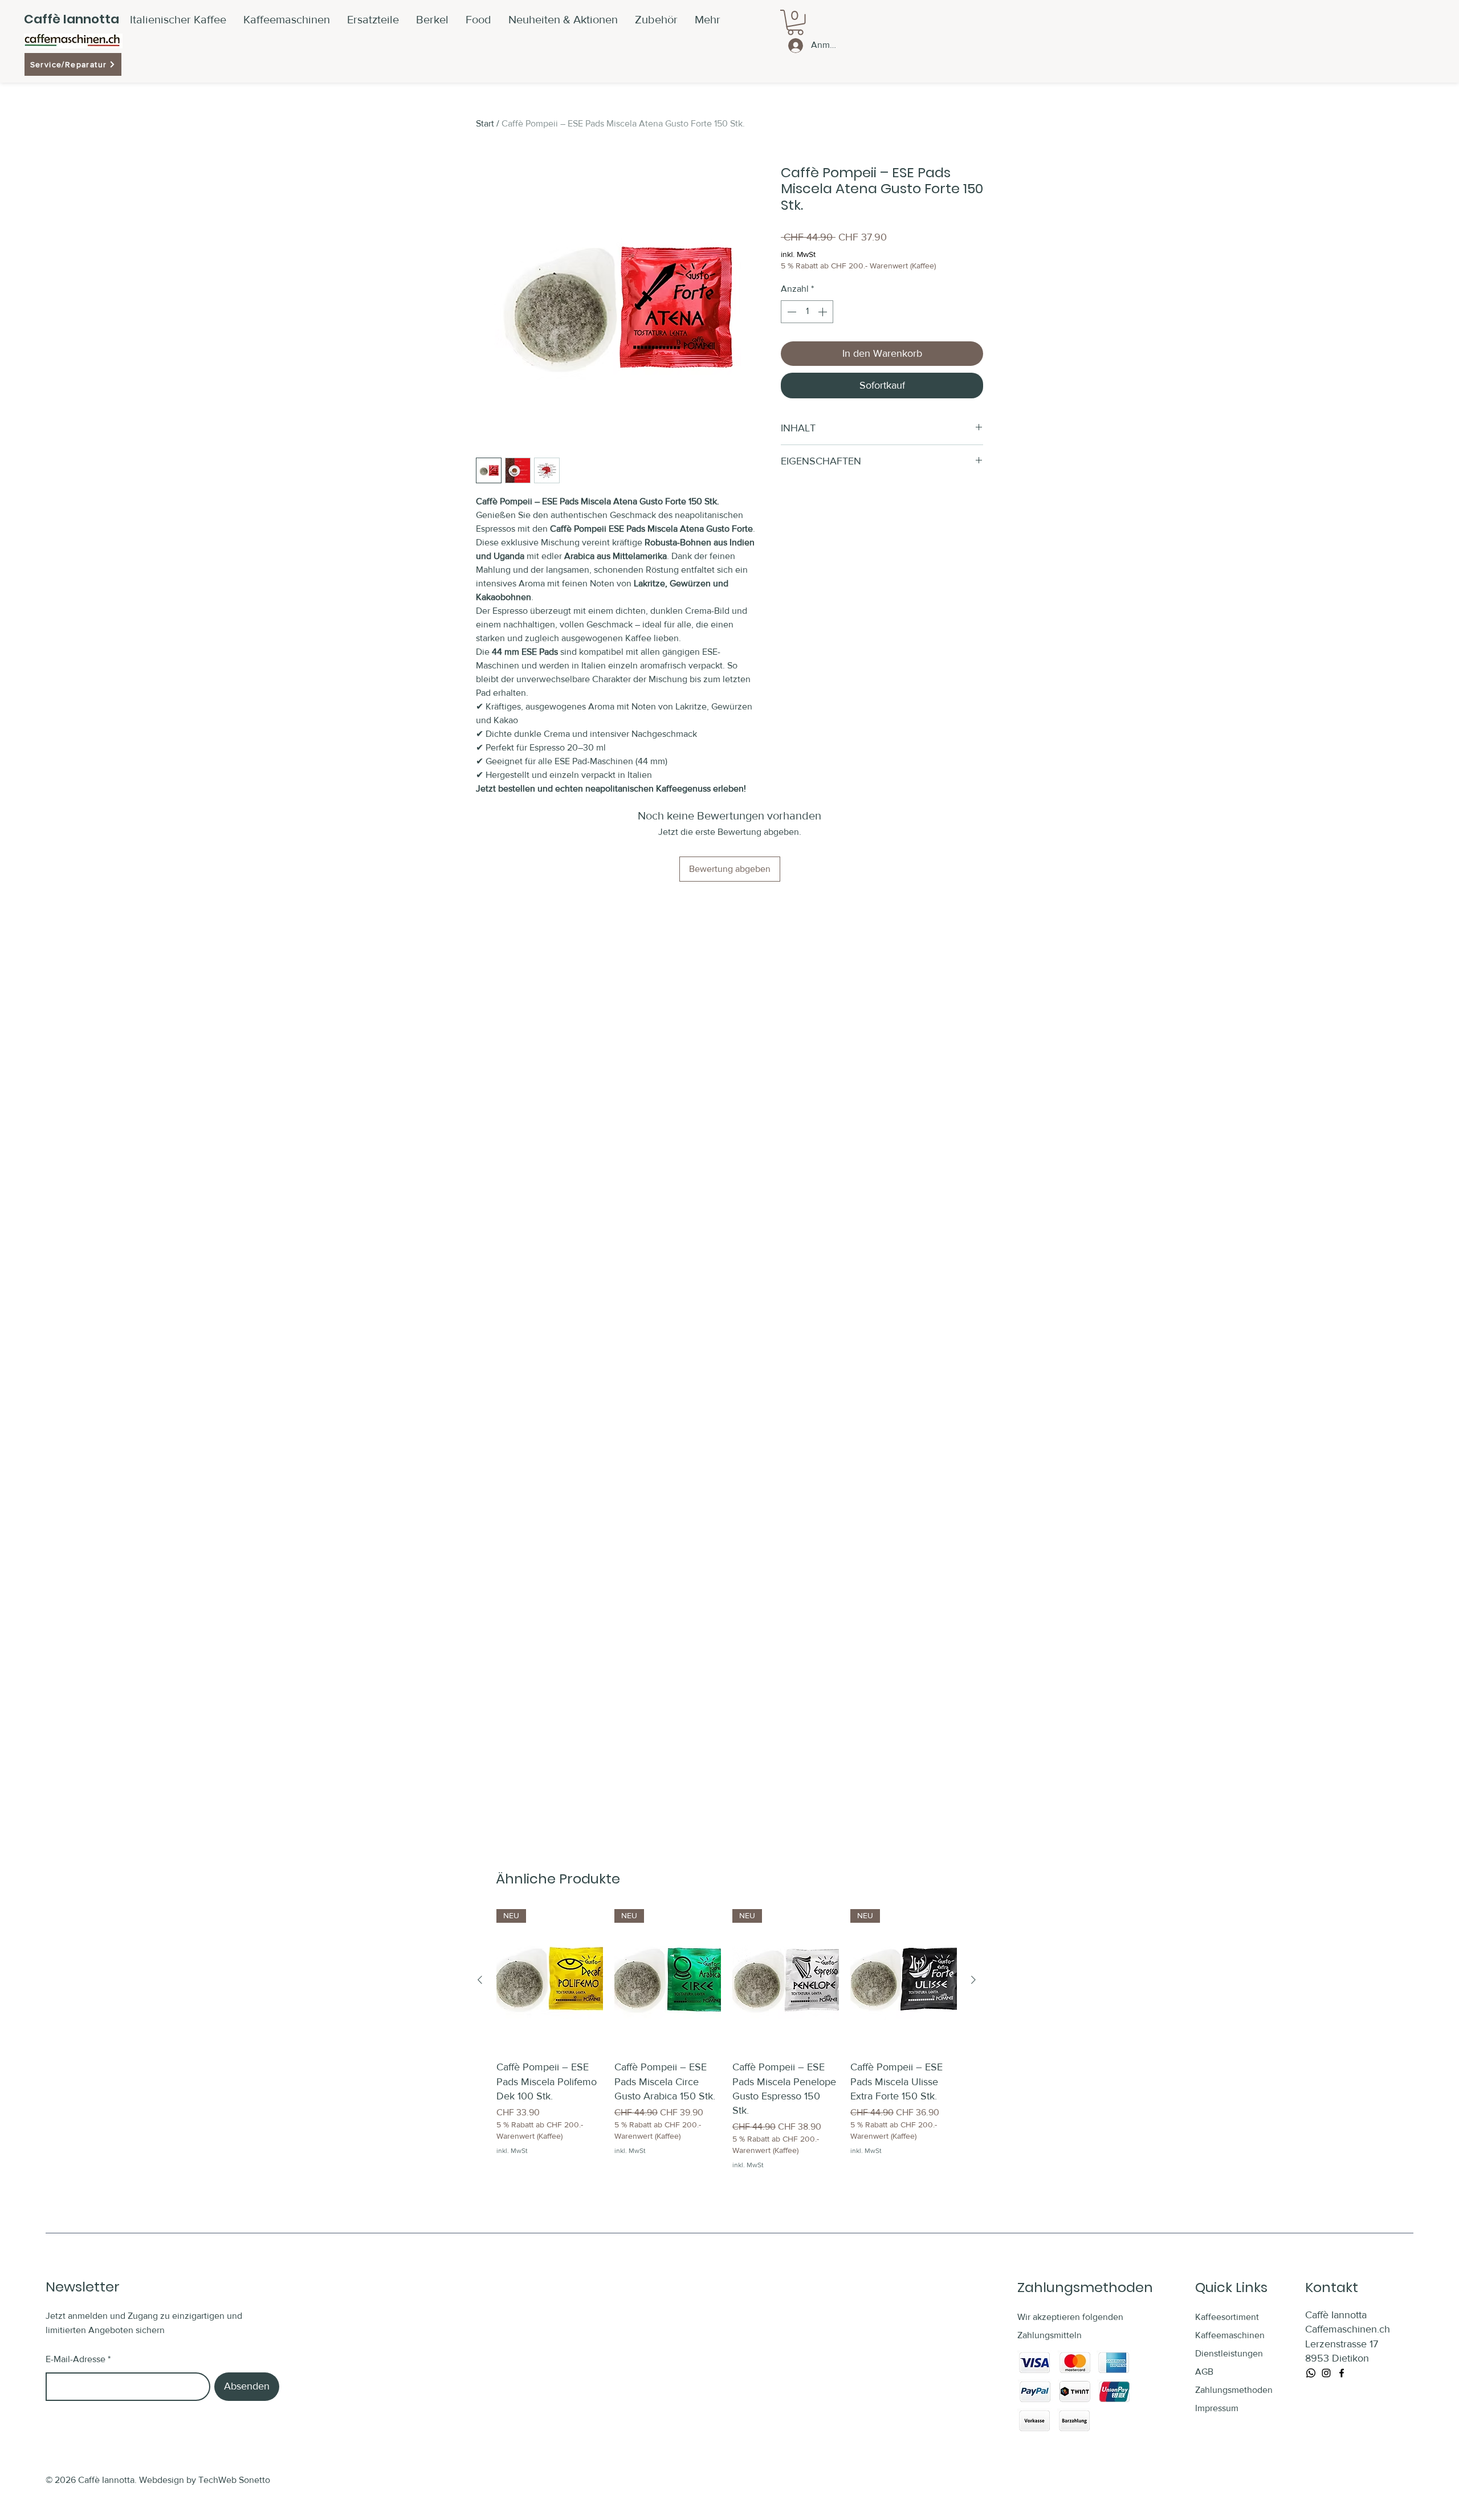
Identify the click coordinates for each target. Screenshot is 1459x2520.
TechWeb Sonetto (234, 2480)
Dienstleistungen (1229, 2353)
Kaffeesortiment (1227, 2317)
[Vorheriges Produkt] (480, 1980)
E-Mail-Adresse (76, 2359)
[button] (656, 19)
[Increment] (824, 312)
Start (485, 123)
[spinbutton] (807, 312)
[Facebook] (1342, 2373)
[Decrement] (790, 312)
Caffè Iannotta (72, 19)
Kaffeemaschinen (1230, 2335)
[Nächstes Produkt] (973, 1980)
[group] (727, 2040)
